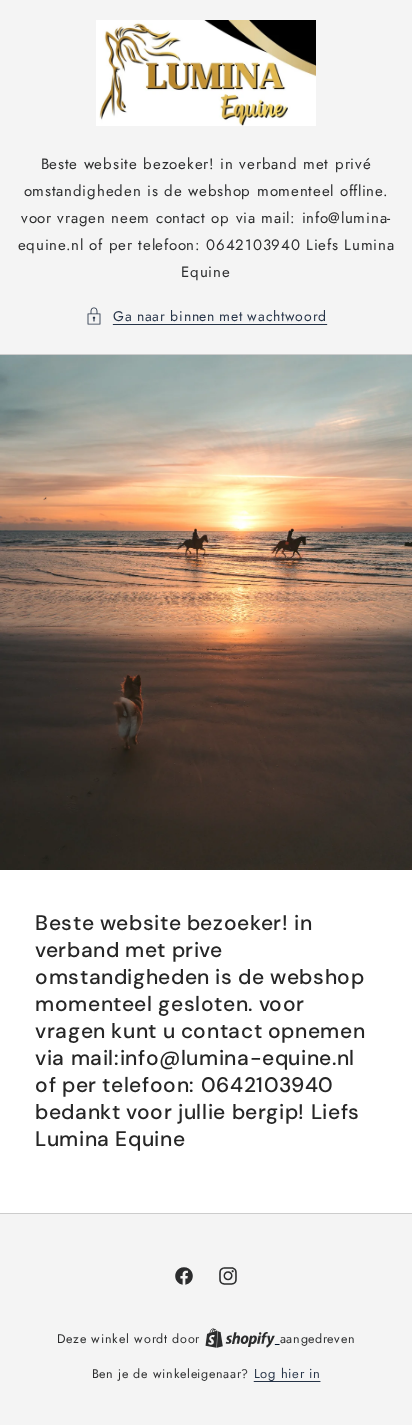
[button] (206, 316)
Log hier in (287, 1373)
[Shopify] (242, 1338)
